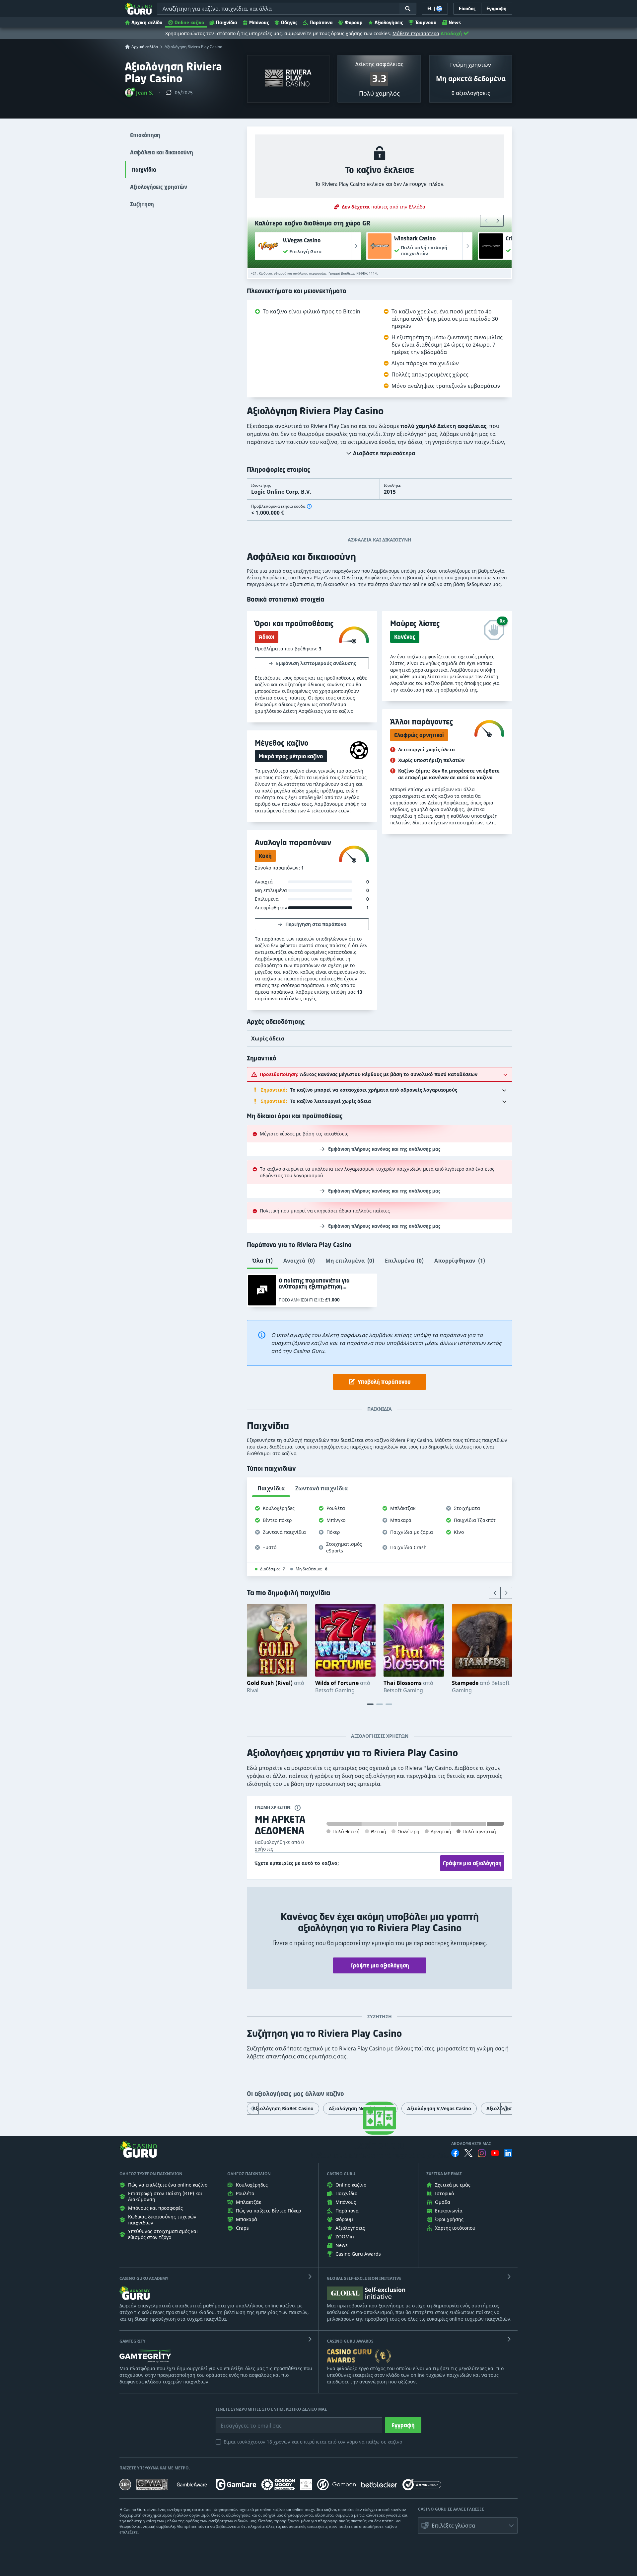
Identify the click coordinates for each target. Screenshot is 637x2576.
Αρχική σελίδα (147, 22)
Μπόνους (259, 22)
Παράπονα (321, 22)
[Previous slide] (486, 221)
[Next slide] (498, 221)
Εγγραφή (403, 2425)
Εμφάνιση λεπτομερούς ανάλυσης (316, 663)
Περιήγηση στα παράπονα (316, 924)
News (455, 22)
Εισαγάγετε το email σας (243, 2421)
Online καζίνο (189, 22)
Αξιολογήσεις (389, 22)
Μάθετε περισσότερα (416, 33)
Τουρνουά (426, 22)
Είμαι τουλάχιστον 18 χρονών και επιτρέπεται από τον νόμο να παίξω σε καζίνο (313, 2442)
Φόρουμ (354, 22)
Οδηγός (289, 22)
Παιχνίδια (227, 22)
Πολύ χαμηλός (379, 93)
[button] (139, 93)
